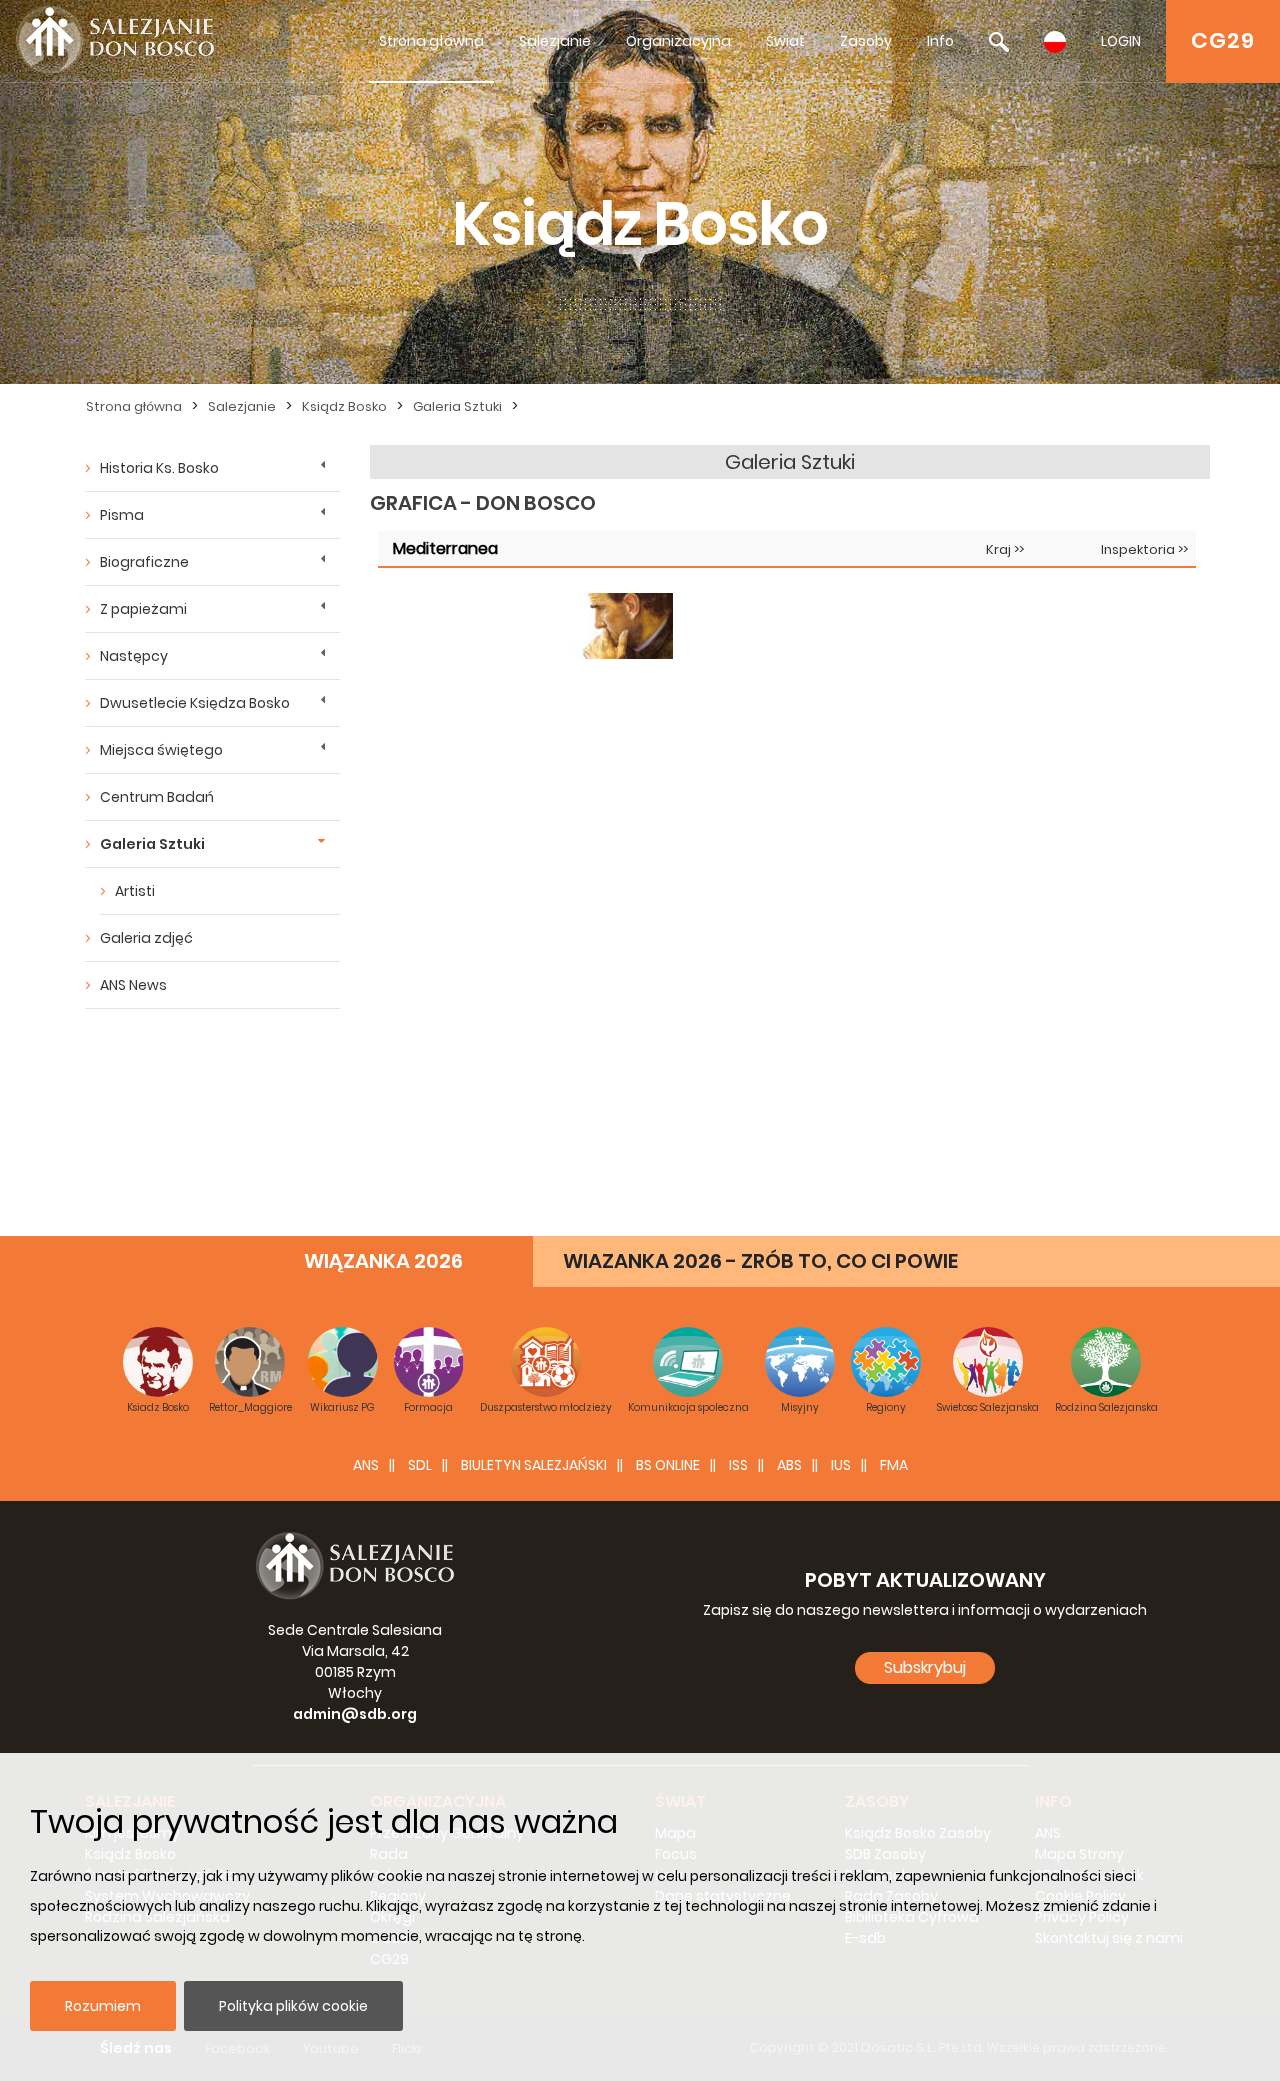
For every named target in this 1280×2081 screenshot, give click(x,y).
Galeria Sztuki (457, 406)
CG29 (1223, 40)
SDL (420, 1465)
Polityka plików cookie (293, 2006)
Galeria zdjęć (146, 938)
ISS (738, 1465)
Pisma (122, 515)
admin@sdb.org (355, 1714)
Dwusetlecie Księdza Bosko (195, 703)
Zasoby (866, 41)
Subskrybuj (925, 1667)
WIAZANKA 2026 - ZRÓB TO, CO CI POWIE (760, 1261)
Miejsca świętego (161, 750)
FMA (894, 1465)
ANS (366, 1465)
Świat (785, 41)
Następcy (134, 656)
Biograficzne (144, 562)
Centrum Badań (157, 797)
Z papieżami (143, 609)
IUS (841, 1465)
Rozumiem (103, 2006)
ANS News (133, 985)
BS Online (668, 1465)
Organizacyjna (678, 41)
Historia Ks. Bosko (159, 468)
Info (940, 41)
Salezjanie (555, 41)
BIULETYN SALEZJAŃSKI (534, 1465)
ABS (789, 1465)
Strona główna (431, 41)
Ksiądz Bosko (344, 406)
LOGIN (1121, 41)
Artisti (135, 891)
